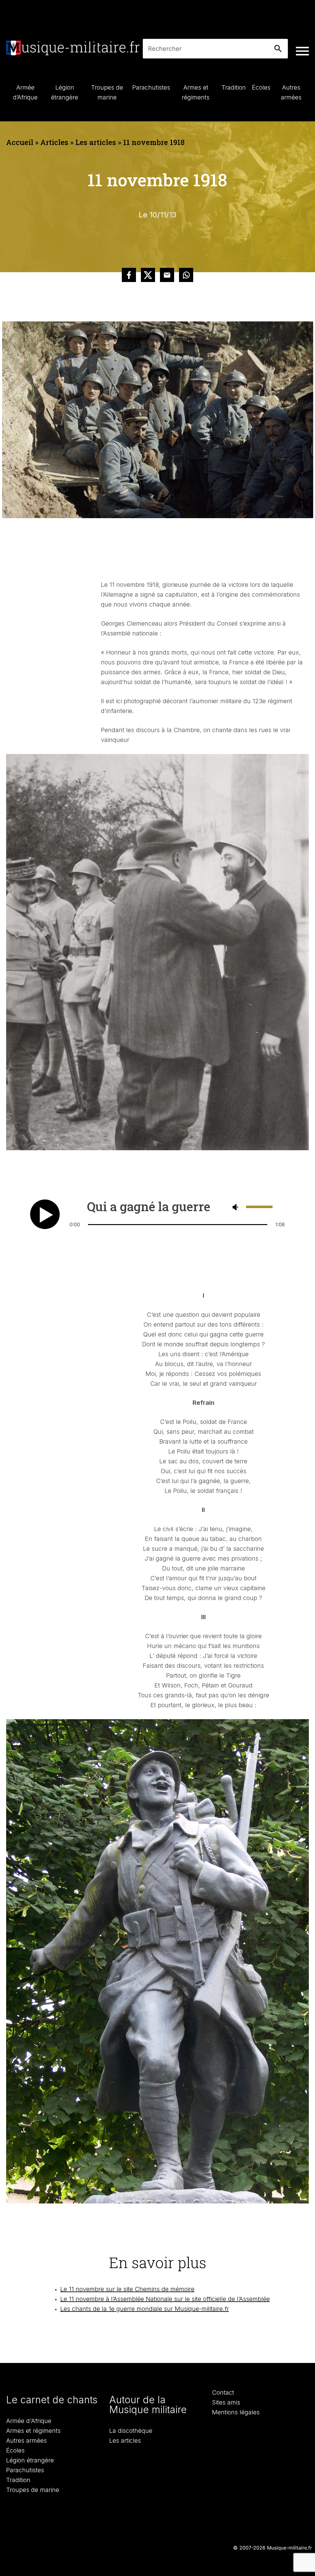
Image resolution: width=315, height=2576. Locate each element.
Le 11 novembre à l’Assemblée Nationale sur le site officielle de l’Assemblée (165, 2299)
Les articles (96, 142)
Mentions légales (236, 2412)
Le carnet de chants (52, 2400)
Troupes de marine (33, 2490)
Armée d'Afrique (29, 2421)
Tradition (18, 2480)
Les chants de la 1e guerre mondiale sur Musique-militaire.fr (145, 2309)
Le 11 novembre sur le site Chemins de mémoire (127, 2289)
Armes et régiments (33, 2431)
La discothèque (131, 2431)
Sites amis (226, 2402)
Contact (223, 2393)
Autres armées (26, 2441)
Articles (54, 142)
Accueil (20, 142)
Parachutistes (25, 2470)
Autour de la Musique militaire (148, 2405)
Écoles (15, 2450)
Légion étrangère (30, 2460)
